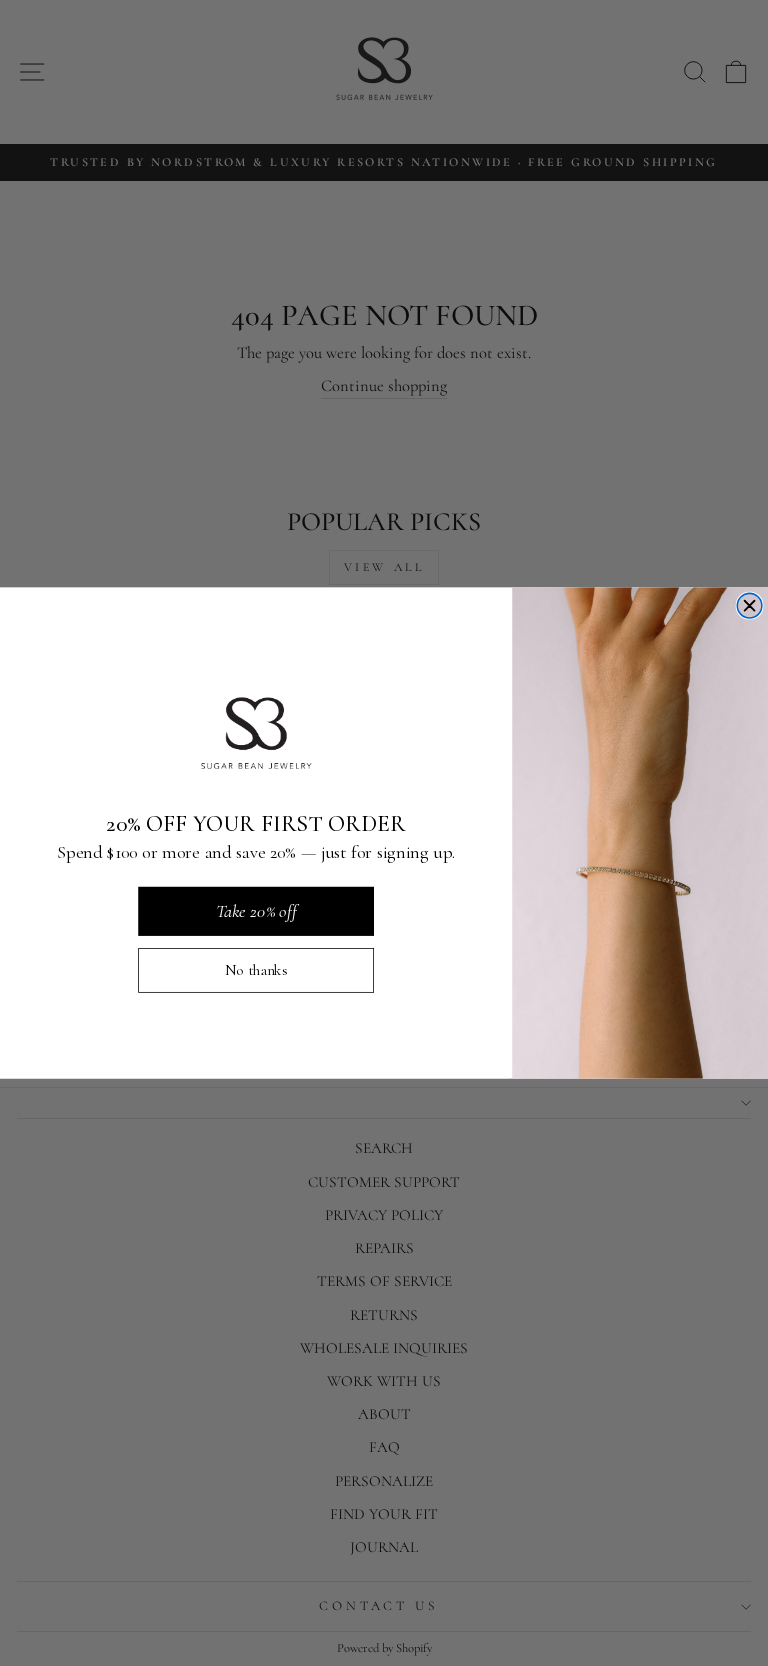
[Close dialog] (749, 605)
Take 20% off (256, 910)
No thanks (256, 970)
